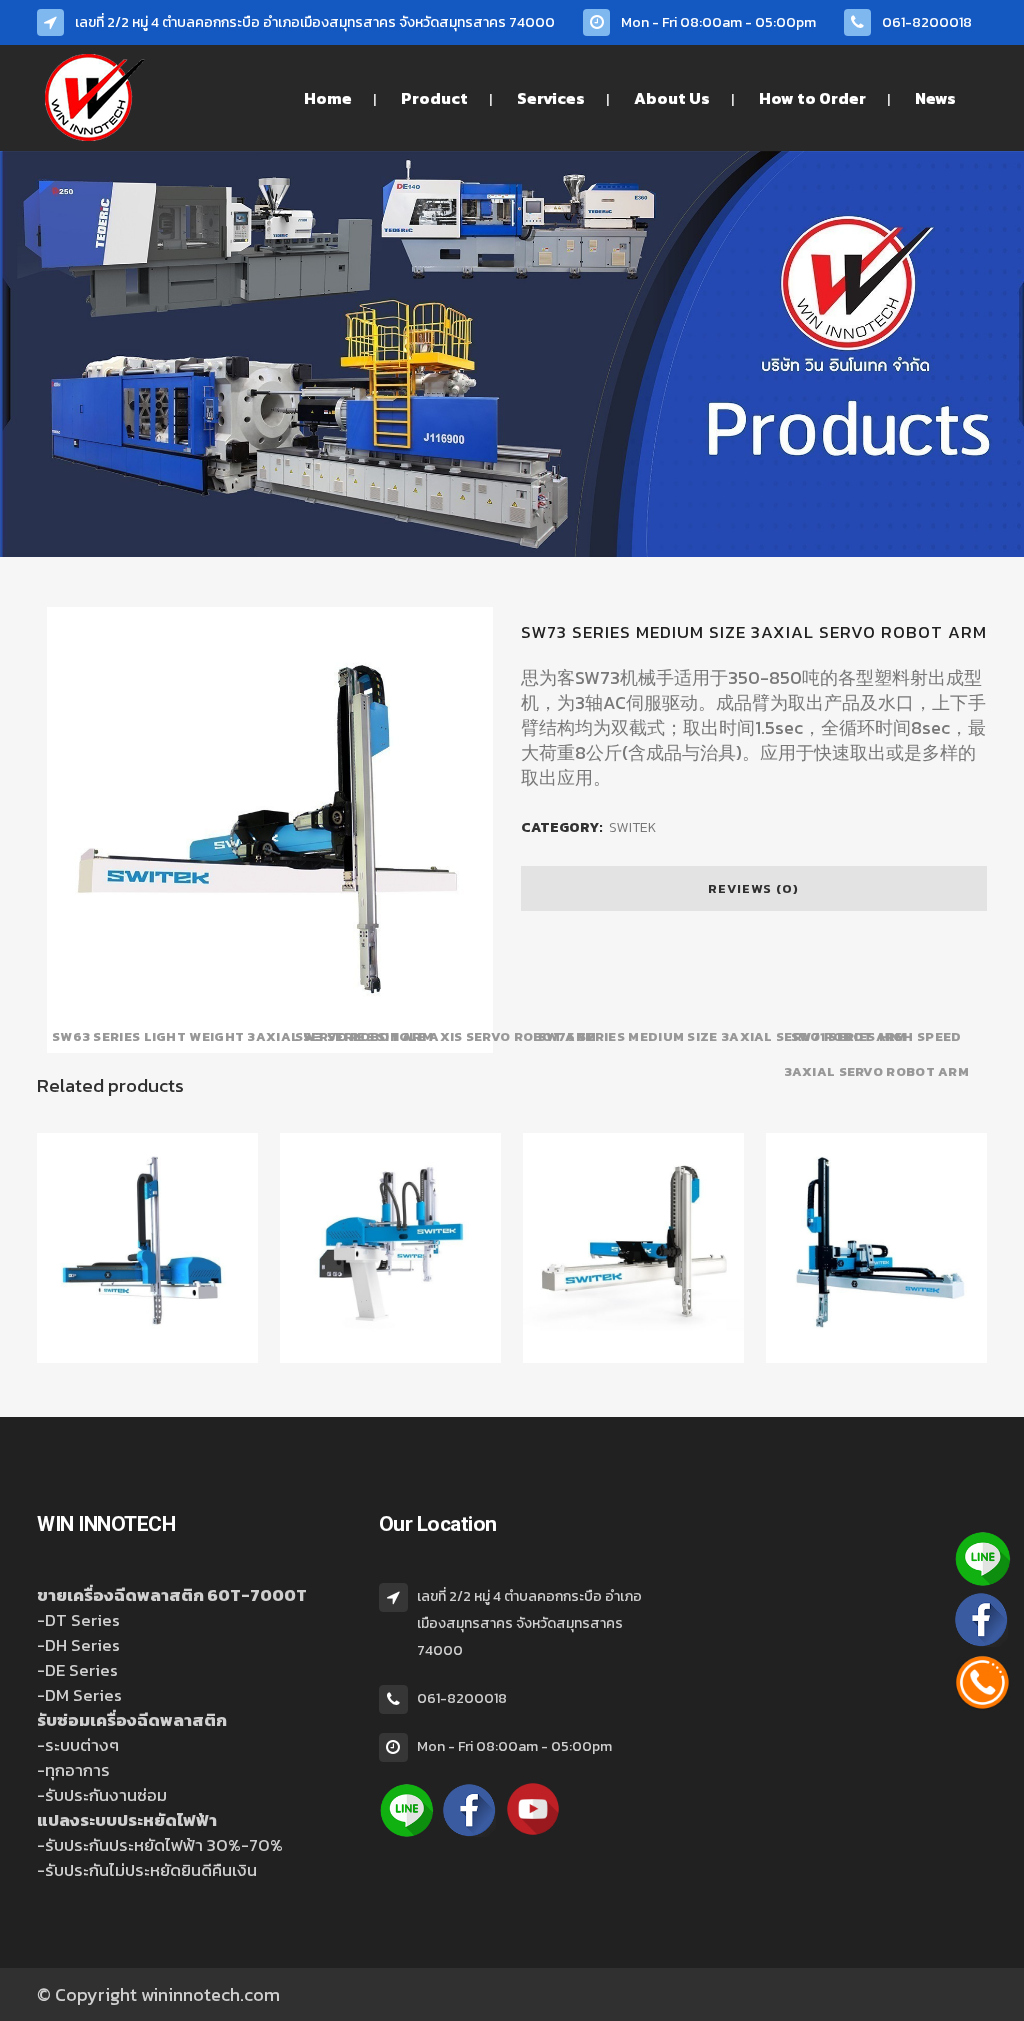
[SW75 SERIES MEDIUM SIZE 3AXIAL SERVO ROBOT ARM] (633, 1359)
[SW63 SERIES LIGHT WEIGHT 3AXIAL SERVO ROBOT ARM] (147, 1359)
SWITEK (632, 827)
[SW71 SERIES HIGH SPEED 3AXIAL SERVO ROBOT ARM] (876, 1359)
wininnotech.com (210, 1994)
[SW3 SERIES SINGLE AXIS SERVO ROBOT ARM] (390, 1359)
